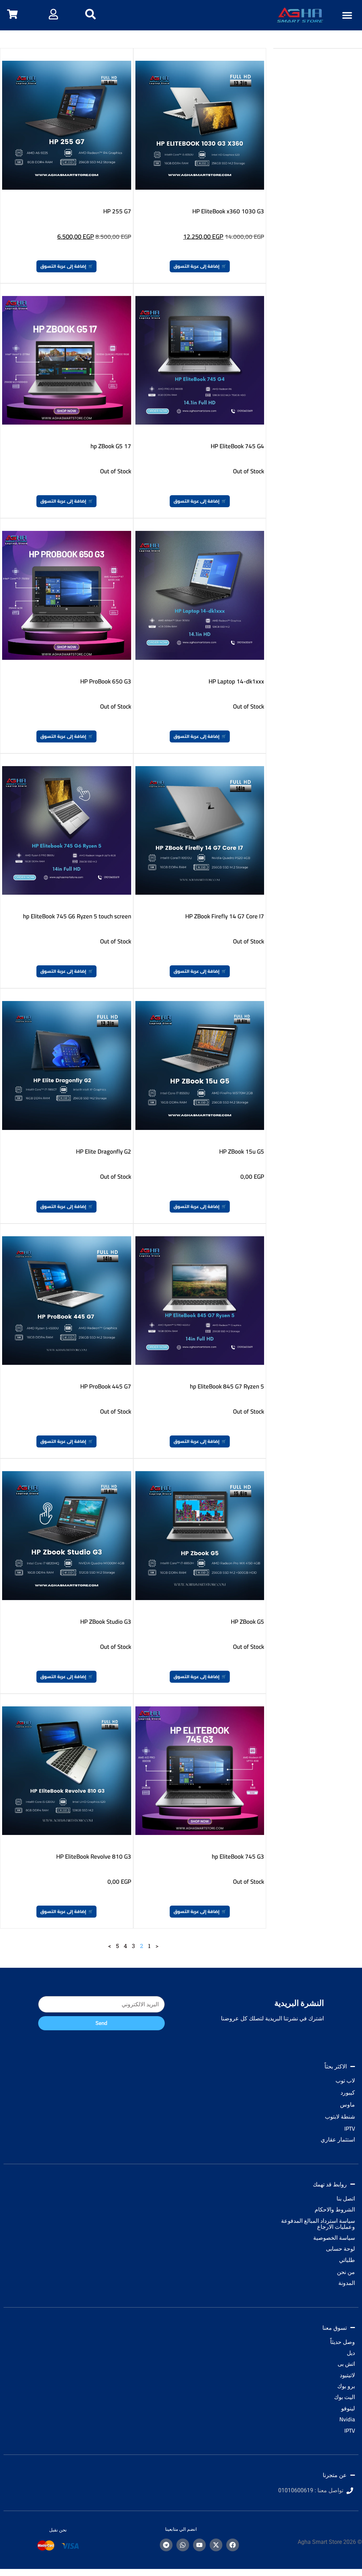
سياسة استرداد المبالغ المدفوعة (318, 2221)
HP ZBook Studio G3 (106, 1622)
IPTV (350, 2128)
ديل (351, 2353)
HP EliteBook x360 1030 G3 (228, 211)
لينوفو (348, 2408)
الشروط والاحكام (335, 2209)
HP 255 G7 (117, 211)
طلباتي (347, 2260)
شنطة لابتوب (340, 2116)
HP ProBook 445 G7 (106, 1386)
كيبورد (348, 2092)
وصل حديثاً (343, 2342)
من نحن (346, 2272)
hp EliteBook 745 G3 (238, 1857)
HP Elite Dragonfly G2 (104, 1151)
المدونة (347, 2283)
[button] (347, 15)
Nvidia (347, 2419)
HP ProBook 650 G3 (106, 681)
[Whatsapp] (183, 2545)
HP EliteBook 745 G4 (237, 446)
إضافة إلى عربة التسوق (197, 266)
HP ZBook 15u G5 (242, 1151)
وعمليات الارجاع (336, 2227)
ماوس (348, 2104)
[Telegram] (166, 2545)
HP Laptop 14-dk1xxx (236, 681)
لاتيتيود (347, 2375)
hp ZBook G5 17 (111, 446)
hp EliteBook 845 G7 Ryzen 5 (227, 1386)
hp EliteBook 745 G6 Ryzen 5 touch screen (77, 916)
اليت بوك (345, 2397)
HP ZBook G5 (247, 1622)
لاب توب (345, 2080)
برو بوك (346, 2386)
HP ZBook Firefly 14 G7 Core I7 (225, 916)
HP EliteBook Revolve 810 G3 (94, 1857)
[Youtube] (199, 2545)
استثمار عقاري (338, 2139)
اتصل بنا (346, 2198)
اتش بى (346, 2364)
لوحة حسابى (340, 2249)
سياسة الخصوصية (334, 2238)
